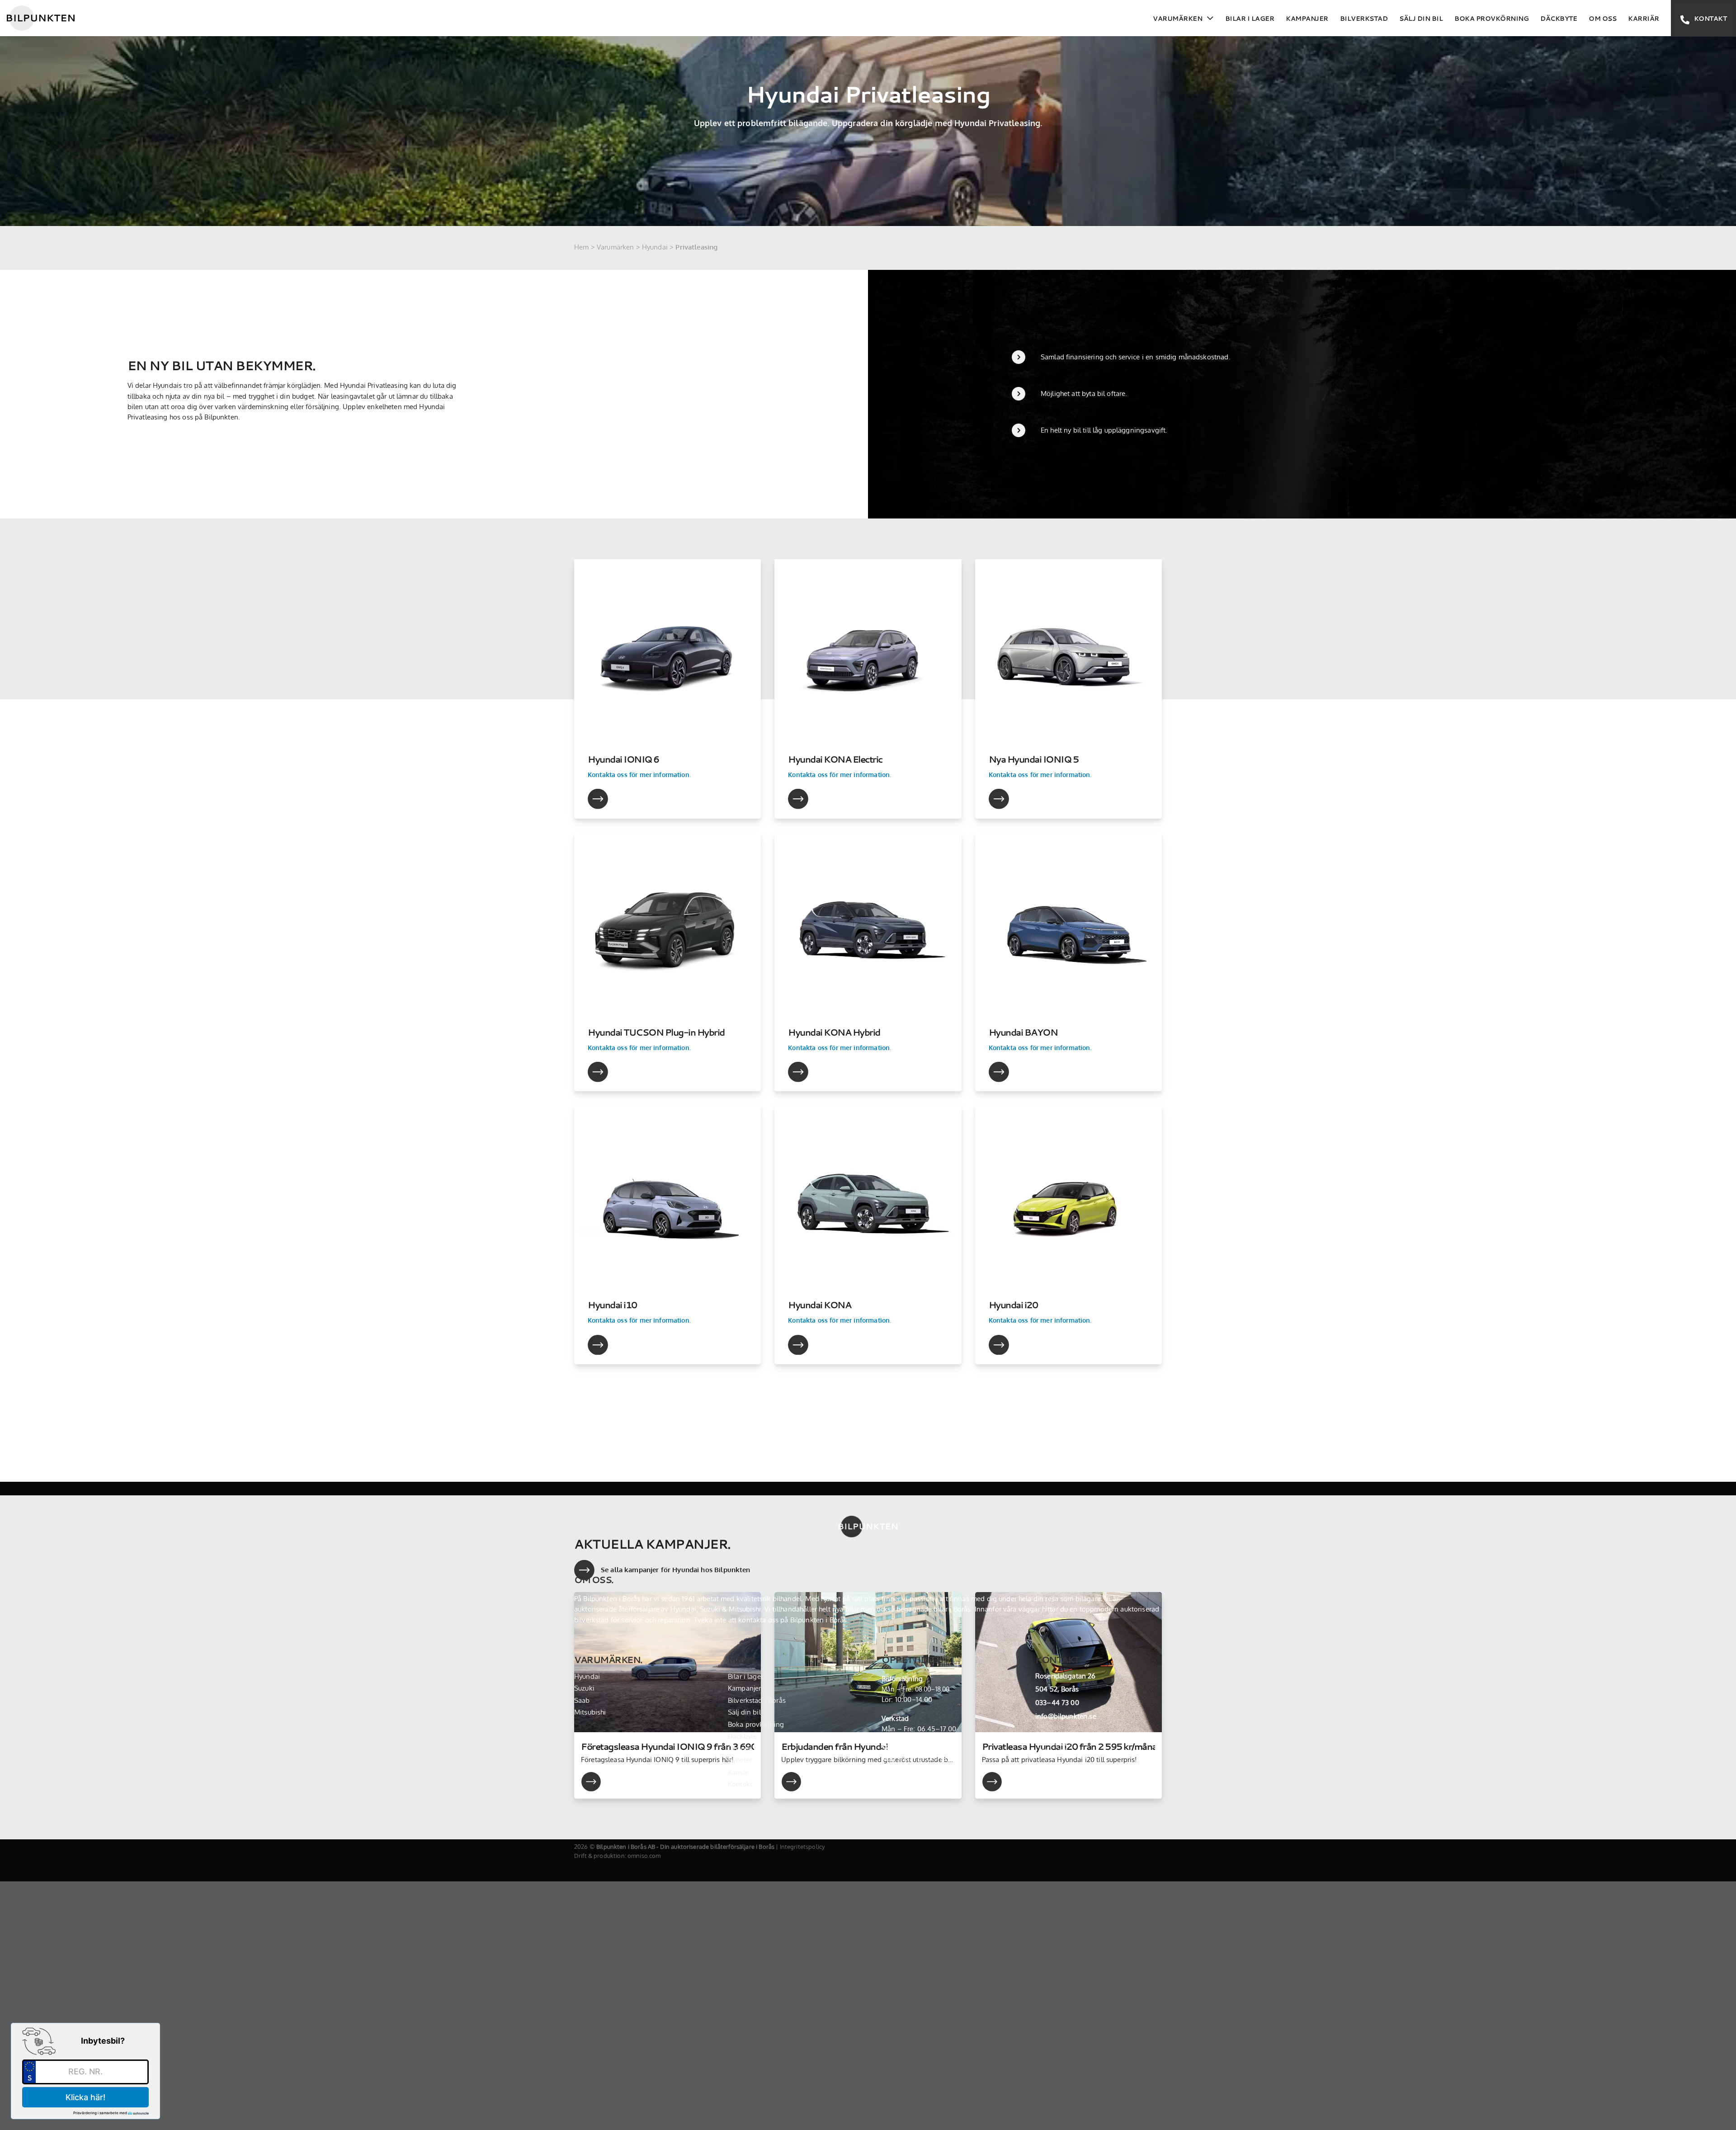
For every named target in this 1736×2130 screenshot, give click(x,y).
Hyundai (655, 247)
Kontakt (740, 1784)
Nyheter (740, 1760)
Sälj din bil (1421, 18)
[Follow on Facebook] (1044, 1742)
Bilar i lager (1250, 18)
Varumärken (1177, 18)
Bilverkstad (1364, 18)
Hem (581, 247)
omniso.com (644, 1856)
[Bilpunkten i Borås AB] (41, 18)
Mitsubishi (590, 1712)
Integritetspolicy (802, 1847)
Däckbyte (1559, 18)
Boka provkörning (1491, 18)
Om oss (1602, 18)
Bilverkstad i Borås (757, 1700)
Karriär (1644, 18)
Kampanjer (1307, 18)
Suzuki (584, 1688)
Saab (582, 1700)
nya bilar (846, 1609)
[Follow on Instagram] (1063, 1742)
